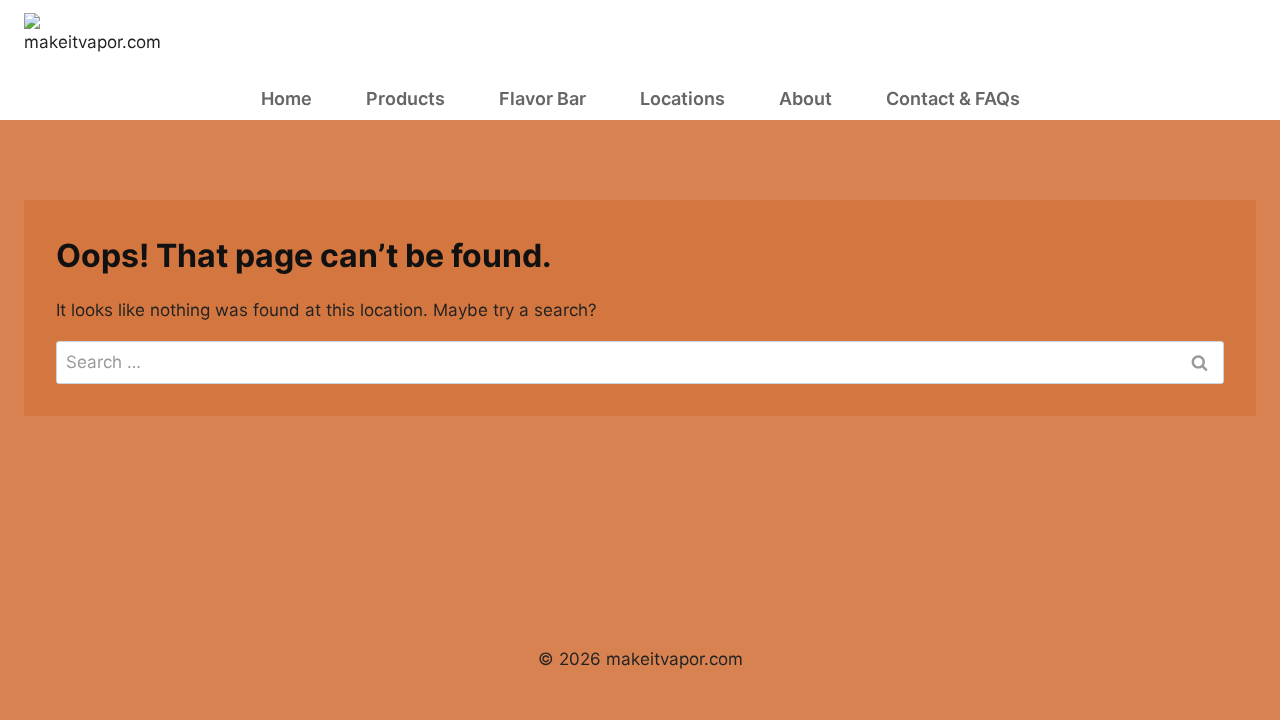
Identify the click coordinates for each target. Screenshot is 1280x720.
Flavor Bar (542, 98)
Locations (682, 98)
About (805, 98)
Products (405, 98)
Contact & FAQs (953, 98)
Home (286, 98)
